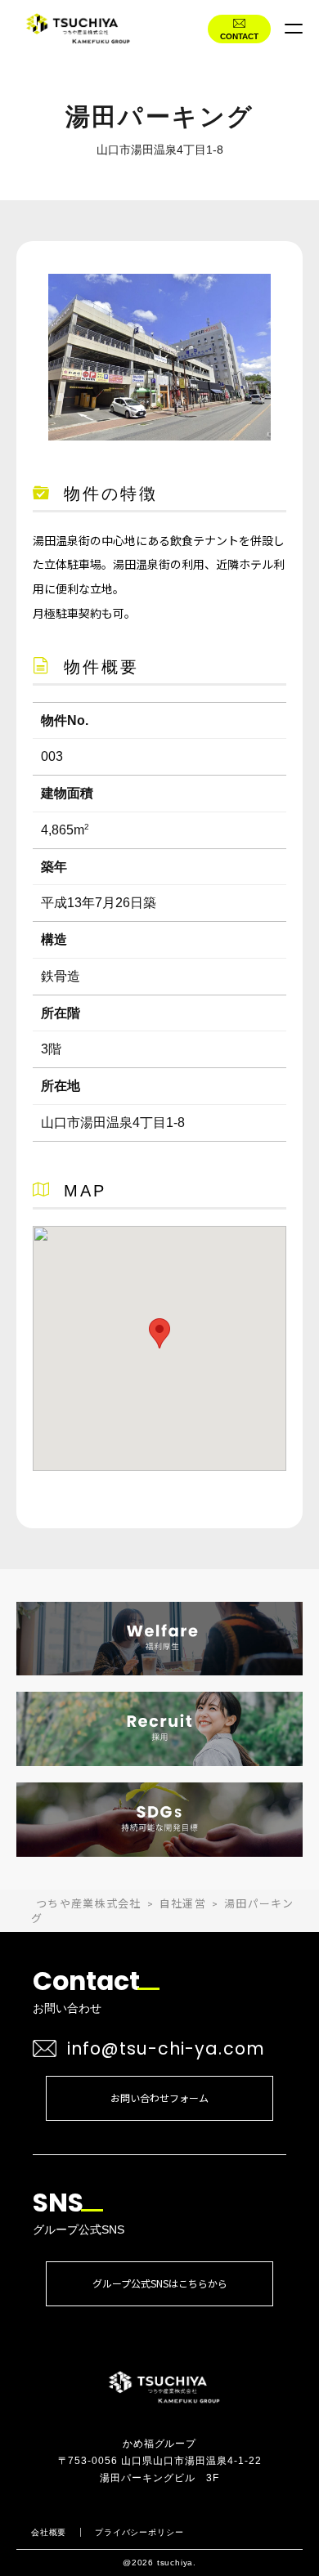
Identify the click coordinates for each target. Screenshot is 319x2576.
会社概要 (49, 2532)
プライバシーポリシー (139, 2532)
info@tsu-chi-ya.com (166, 2048)
